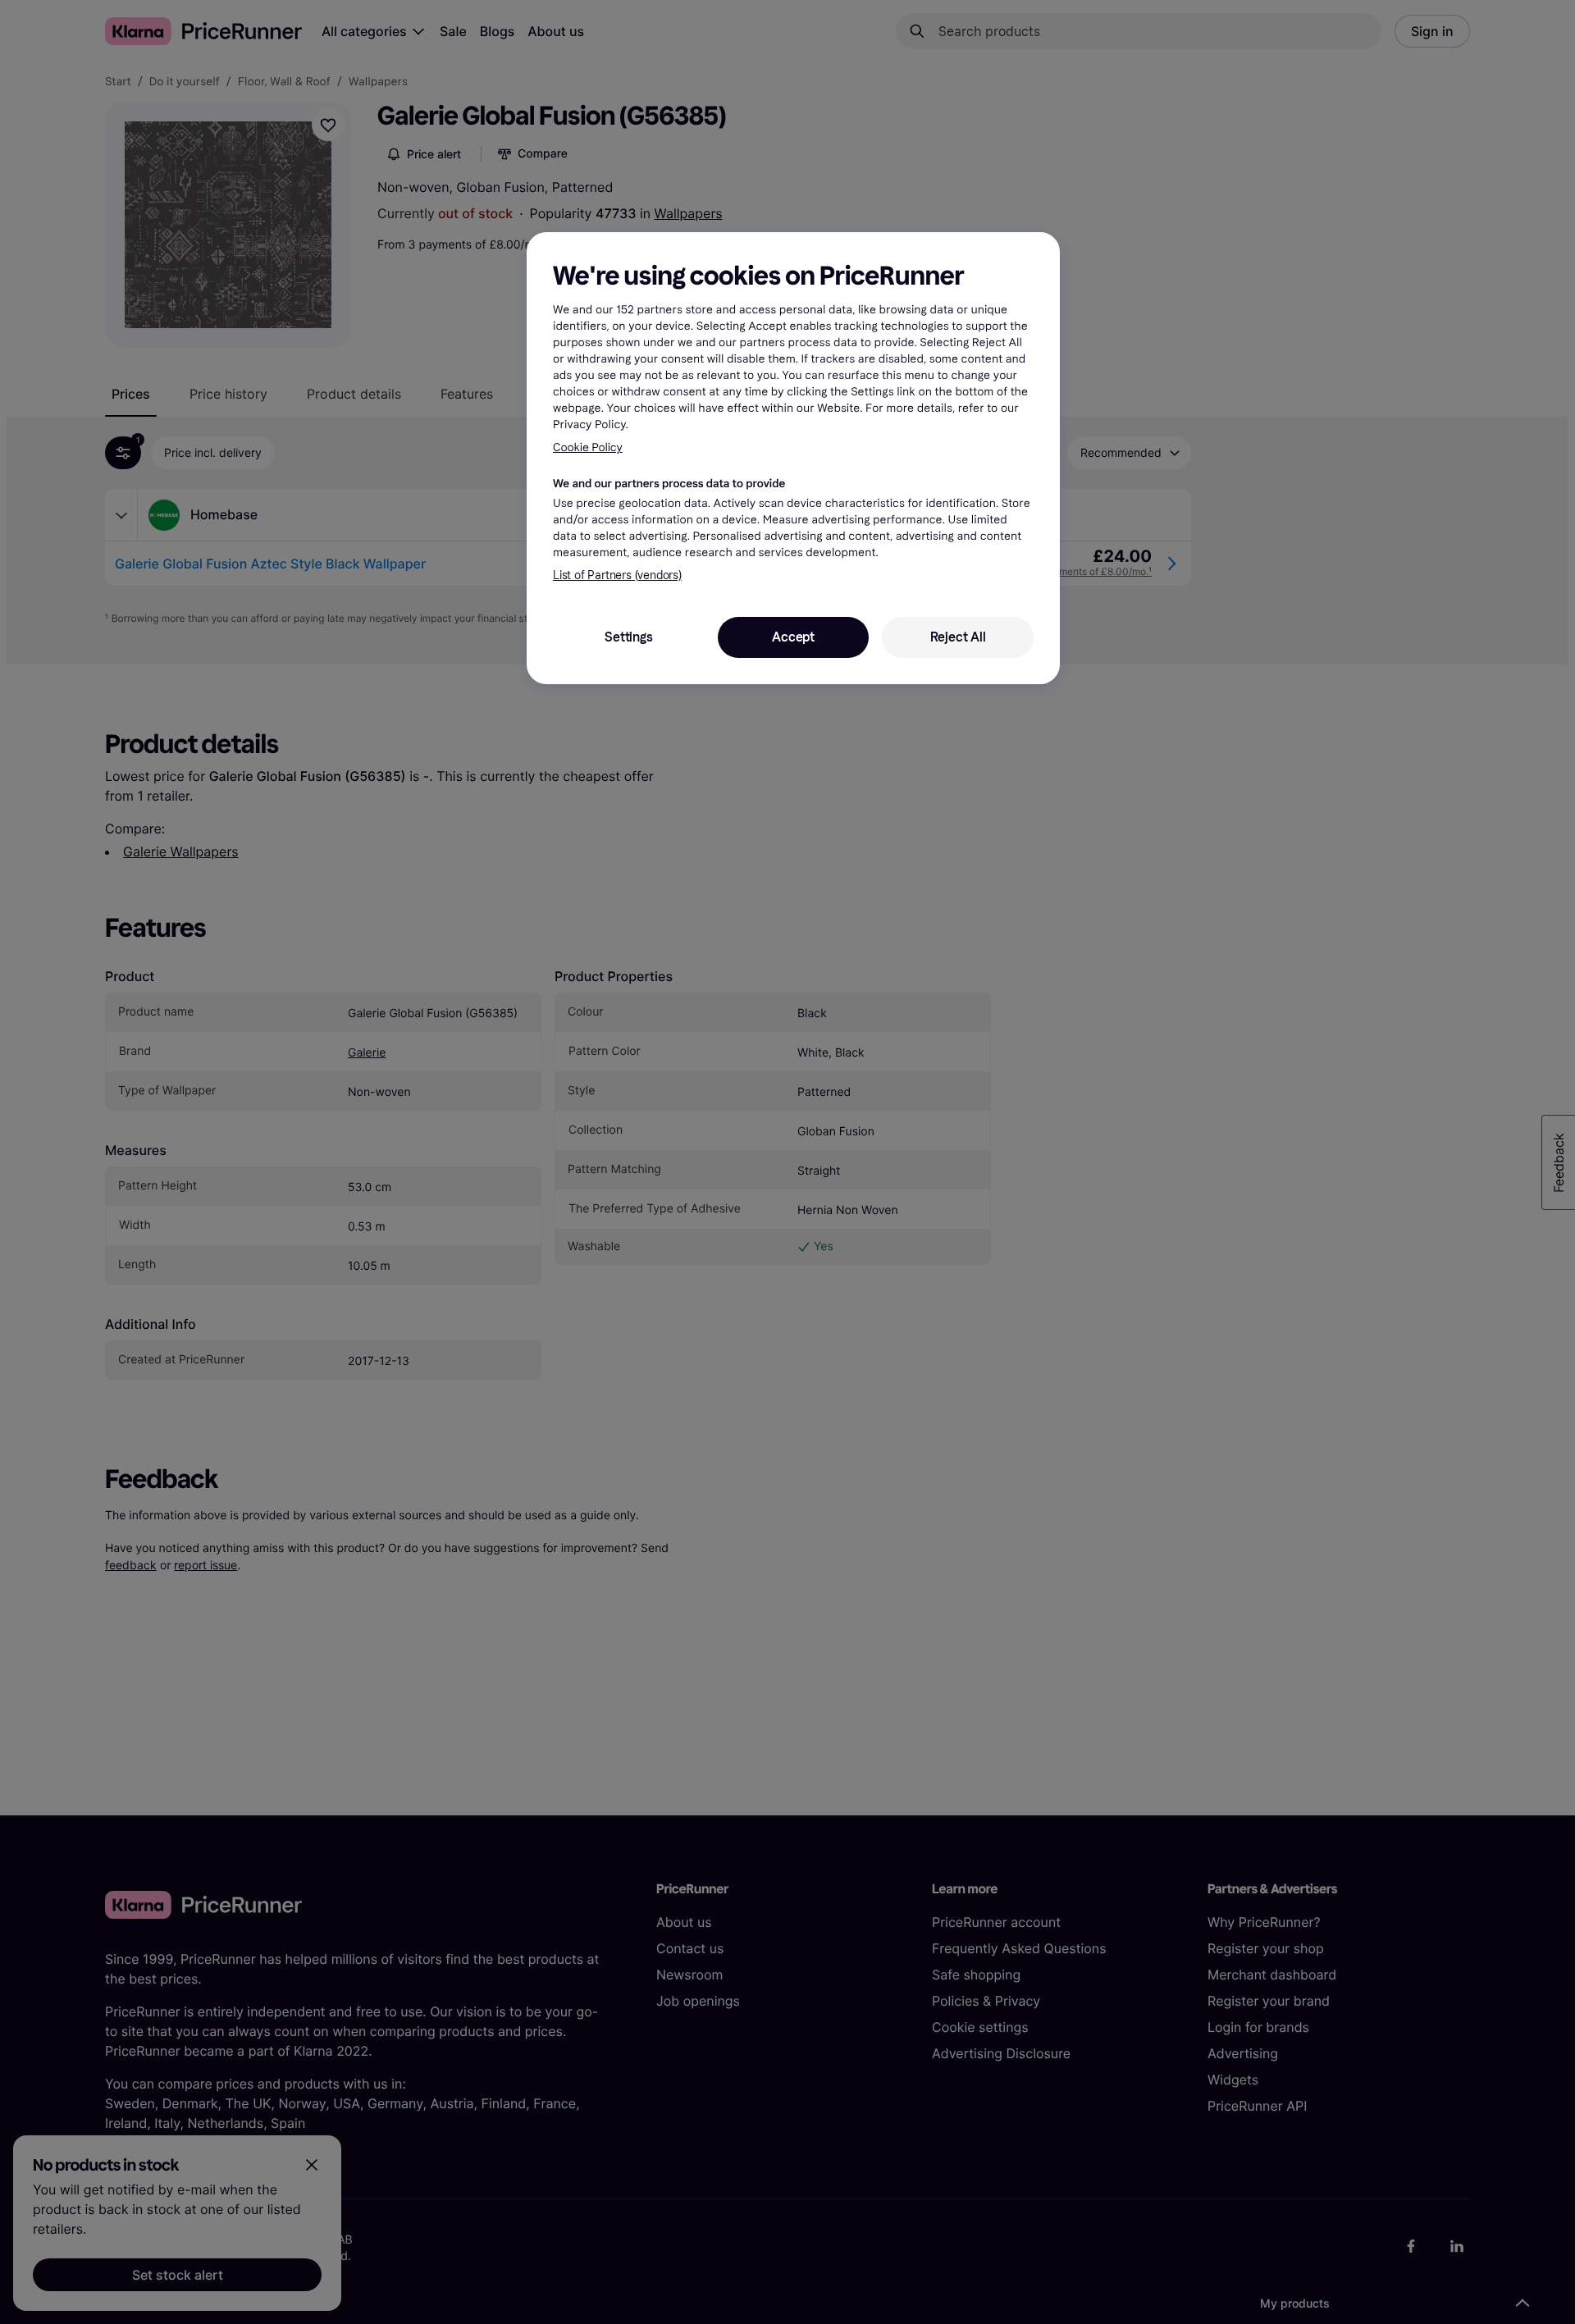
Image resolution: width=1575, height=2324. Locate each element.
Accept (793, 637)
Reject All (958, 637)
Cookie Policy (588, 447)
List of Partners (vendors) (617, 575)
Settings (628, 637)
